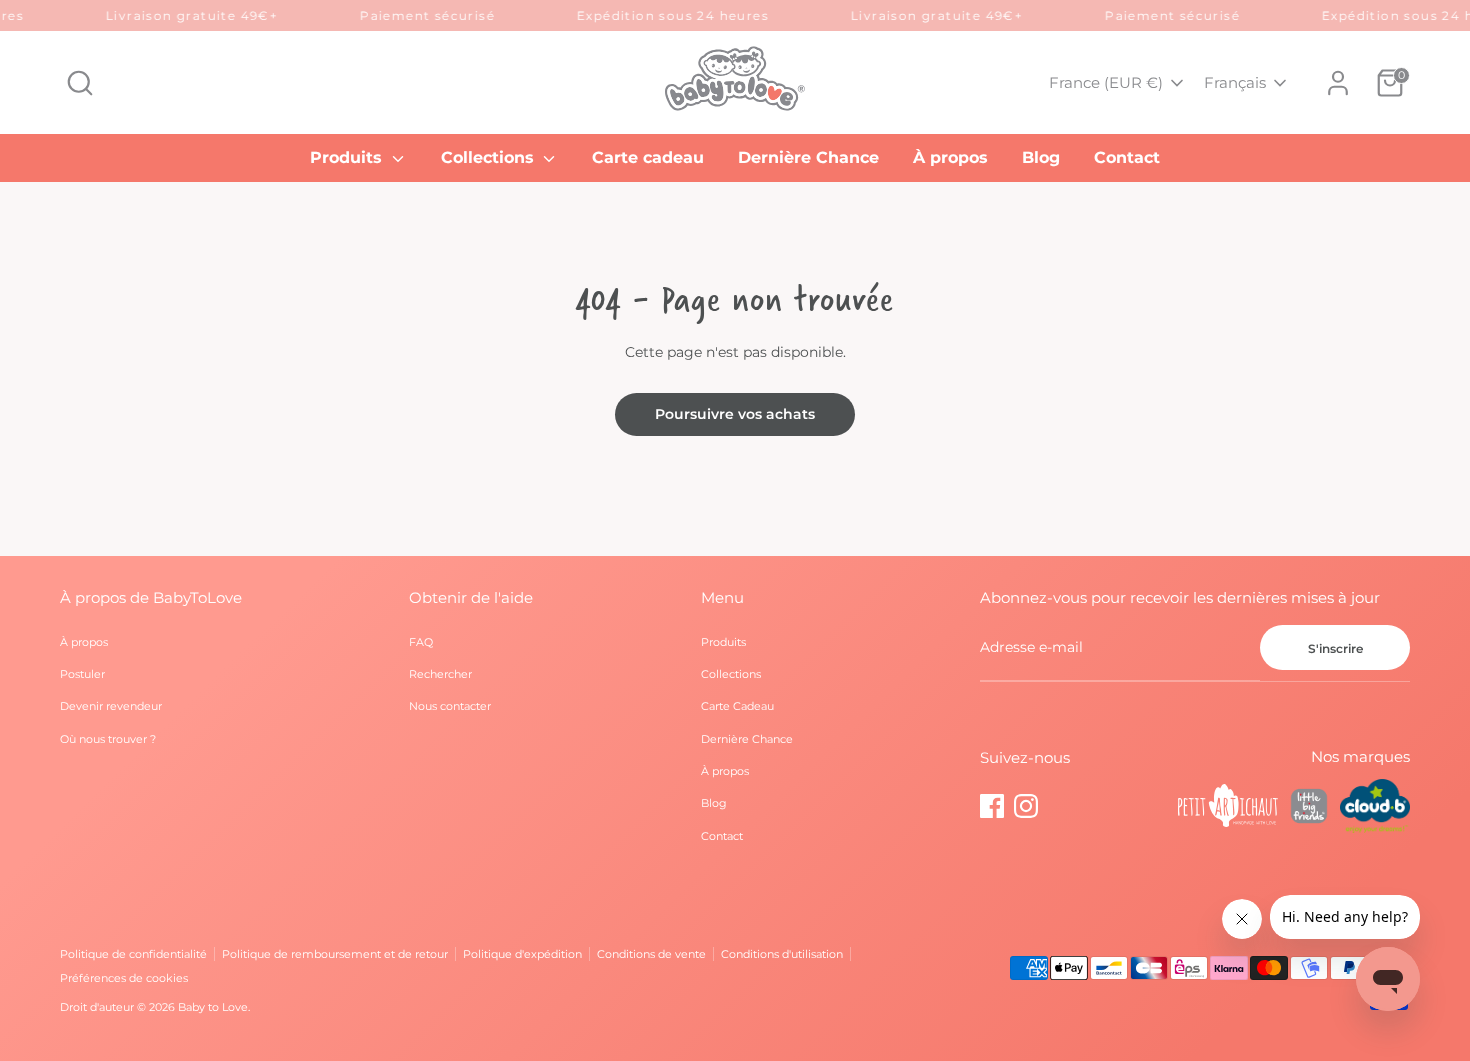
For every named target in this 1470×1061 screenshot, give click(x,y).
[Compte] (1338, 83)
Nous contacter (450, 706)
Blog (1041, 157)
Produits (348, 157)
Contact (1127, 157)
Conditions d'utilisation (782, 954)
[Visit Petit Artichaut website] (1228, 808)
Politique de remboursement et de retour (335, 954)
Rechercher (440, 674)
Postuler (82, 674)
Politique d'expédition (522, 954)
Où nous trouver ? (108, 739)
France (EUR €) (1106, 82)
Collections (490, 157)
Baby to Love (213, 1007)
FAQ (421, 642)
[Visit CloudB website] (1375, 808)
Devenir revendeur (111, 706)
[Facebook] (992, 806)
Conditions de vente (651, 954)
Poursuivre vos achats (735, 414)
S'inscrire (1335, 648)
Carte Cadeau (737, 706)
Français (1235, 82)
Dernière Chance (808, 157)
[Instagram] (1026, 806)
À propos (950, 157)
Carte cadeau (648, 157)
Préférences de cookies (124, 978)
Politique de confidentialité (133, 954)
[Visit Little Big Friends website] (1309, 809)
